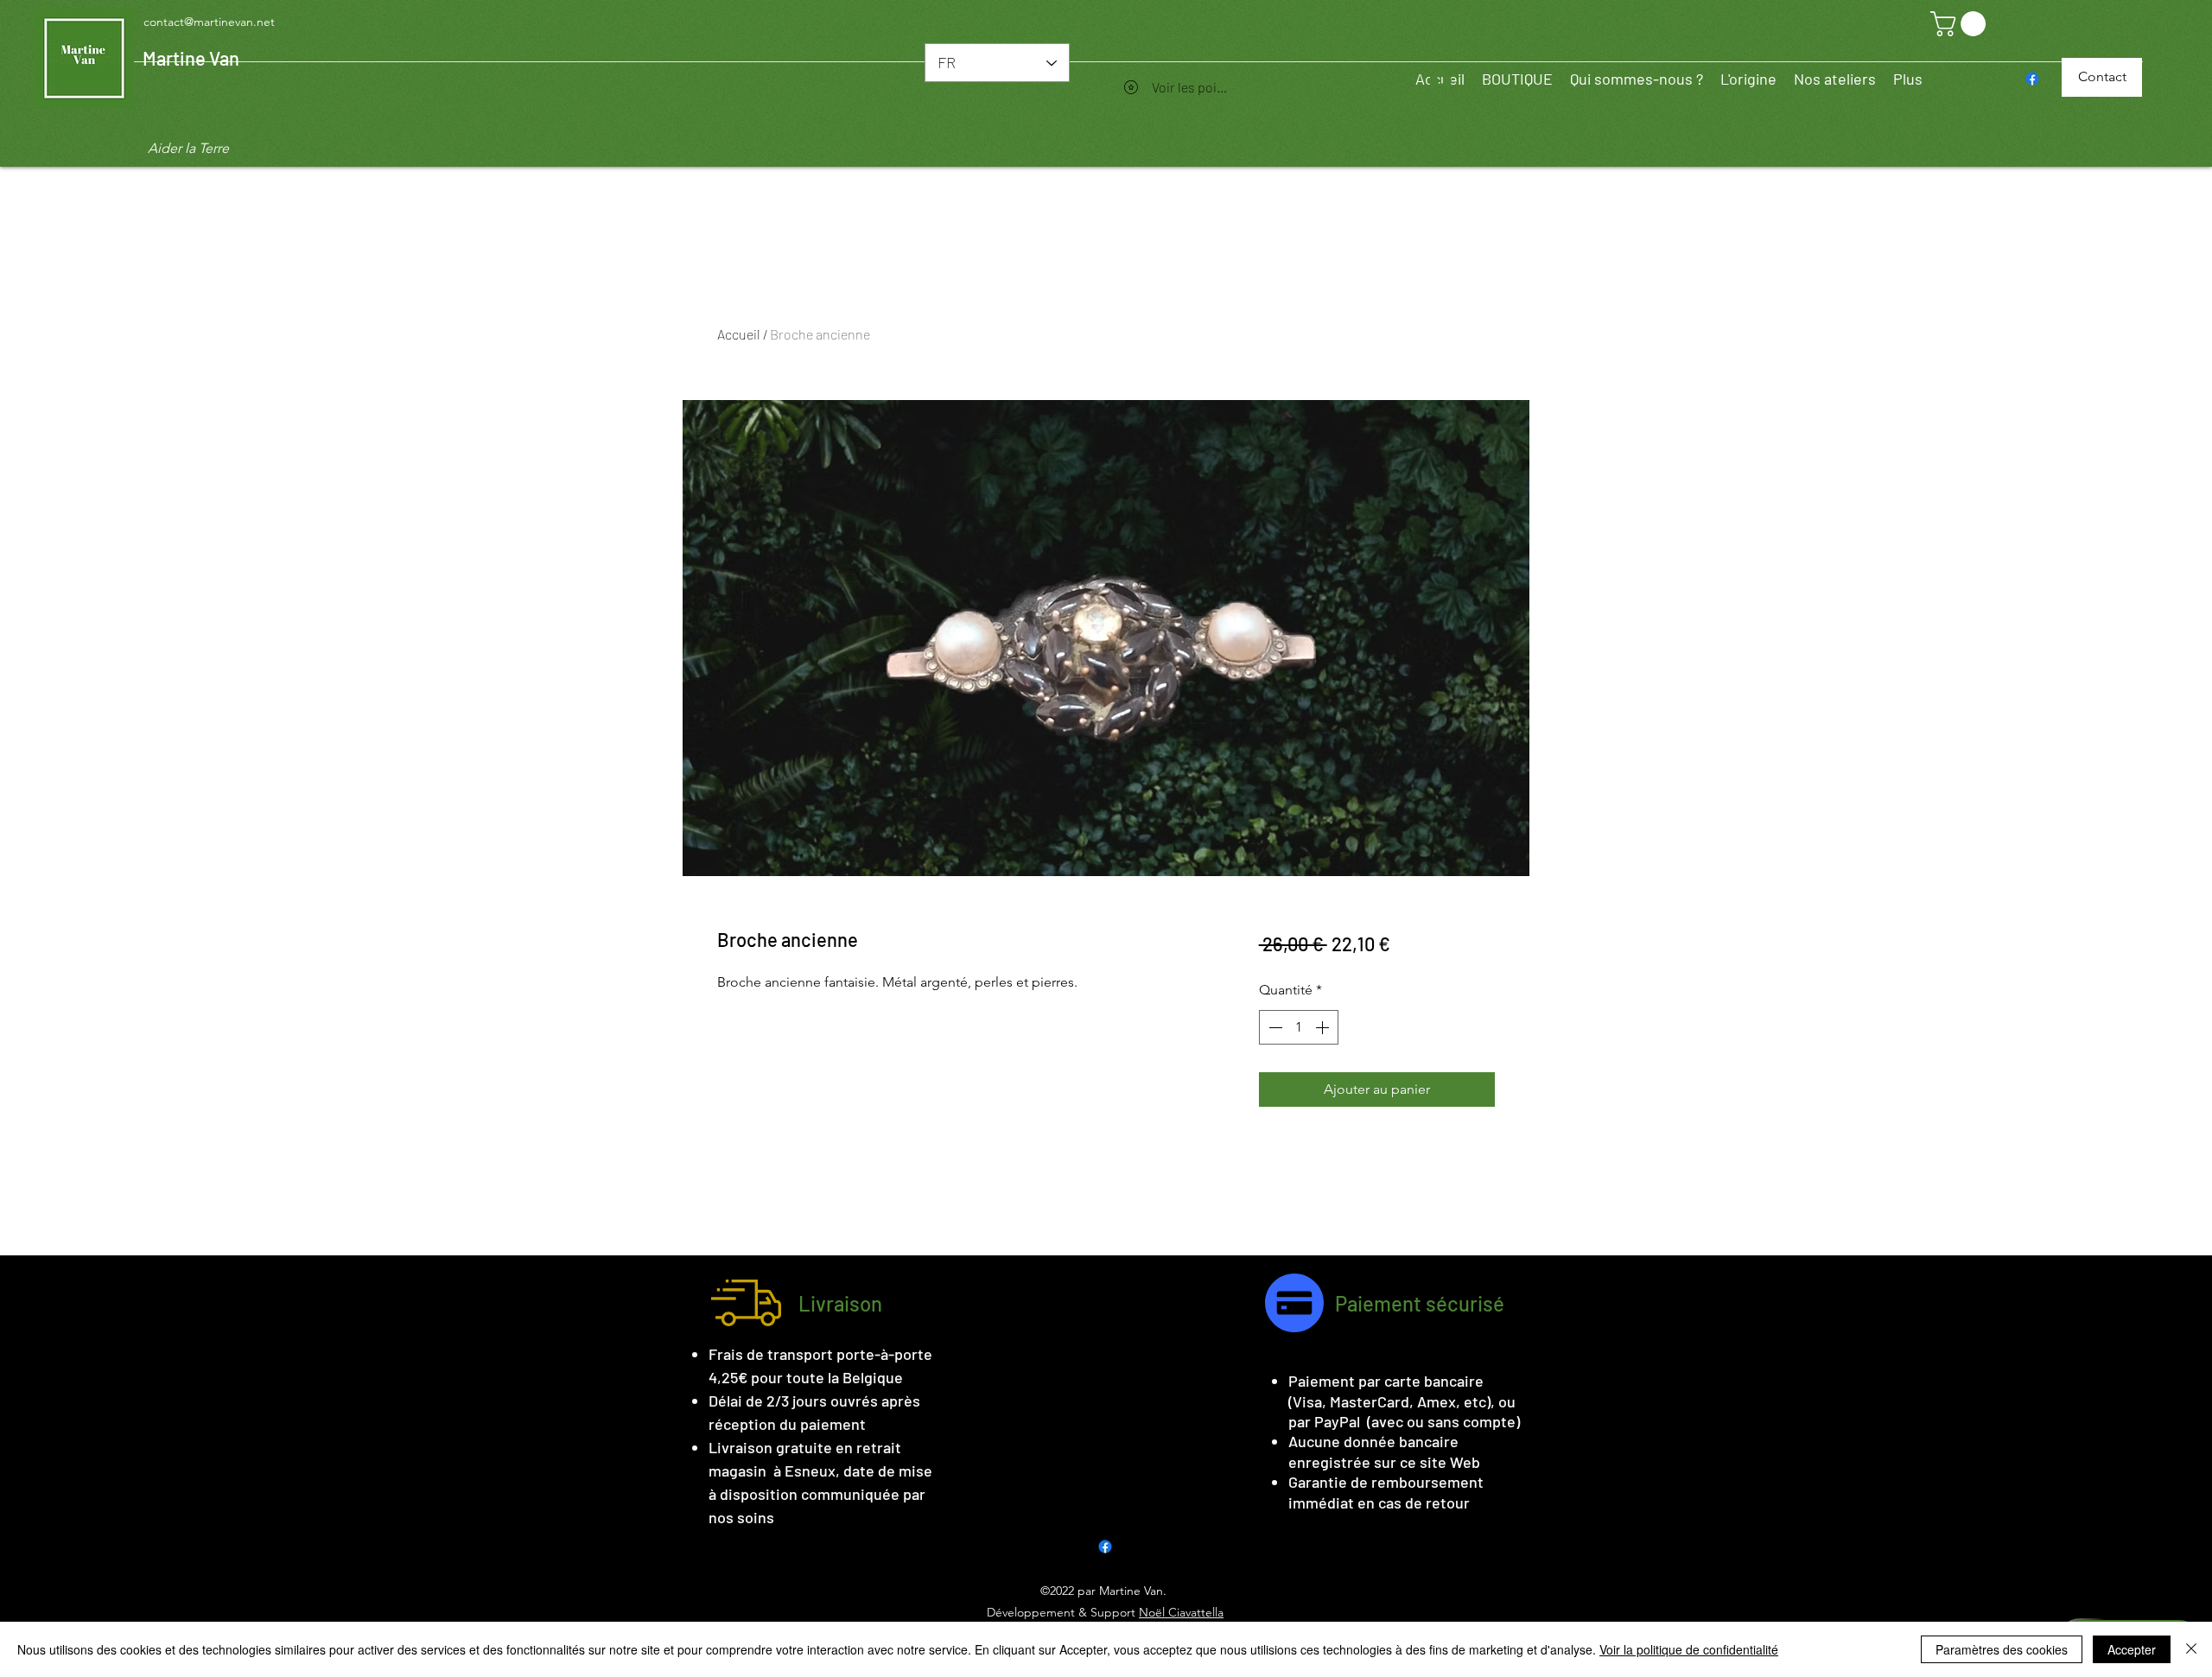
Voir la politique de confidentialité (1689, 1649)
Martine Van (191, 58)
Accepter (2132, 1649)
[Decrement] (1274, 1027)
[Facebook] (2032, 79)
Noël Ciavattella (1181, 1612)
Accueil (739, 334)
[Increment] (1324, 1027)
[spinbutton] (1299, 1027)
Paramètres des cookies (2002, 1649)
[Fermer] (2191, 1649)
